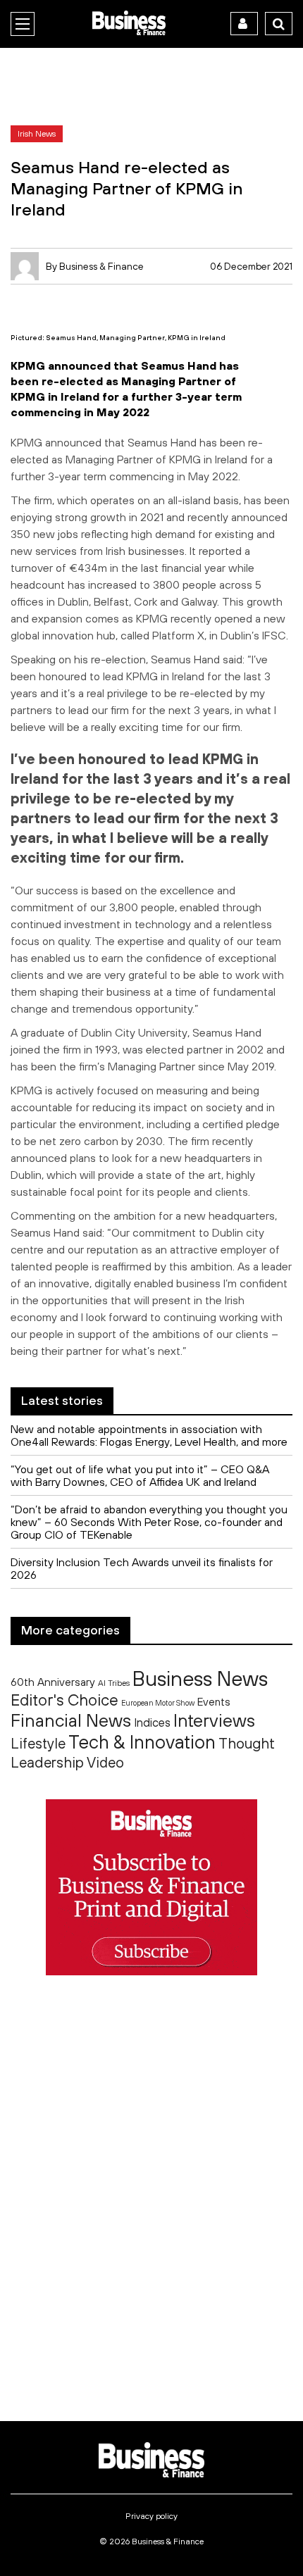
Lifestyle (38, 1743)
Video (105, 1762)
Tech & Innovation (142, 1742)
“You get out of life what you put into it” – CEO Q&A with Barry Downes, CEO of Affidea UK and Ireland (140, 1475)
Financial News (71, 1720)
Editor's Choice (64, 1700)
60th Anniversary (53, 1682)
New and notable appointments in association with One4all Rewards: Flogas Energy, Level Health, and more (149, 1435)
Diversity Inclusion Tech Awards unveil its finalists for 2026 (142, 1568)
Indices (152, 1722)
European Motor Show (158, 1703)
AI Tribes (114, 1683)
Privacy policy (151, 2516)
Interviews (214, 1720)
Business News (200, 1678)
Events (214, 1702)
